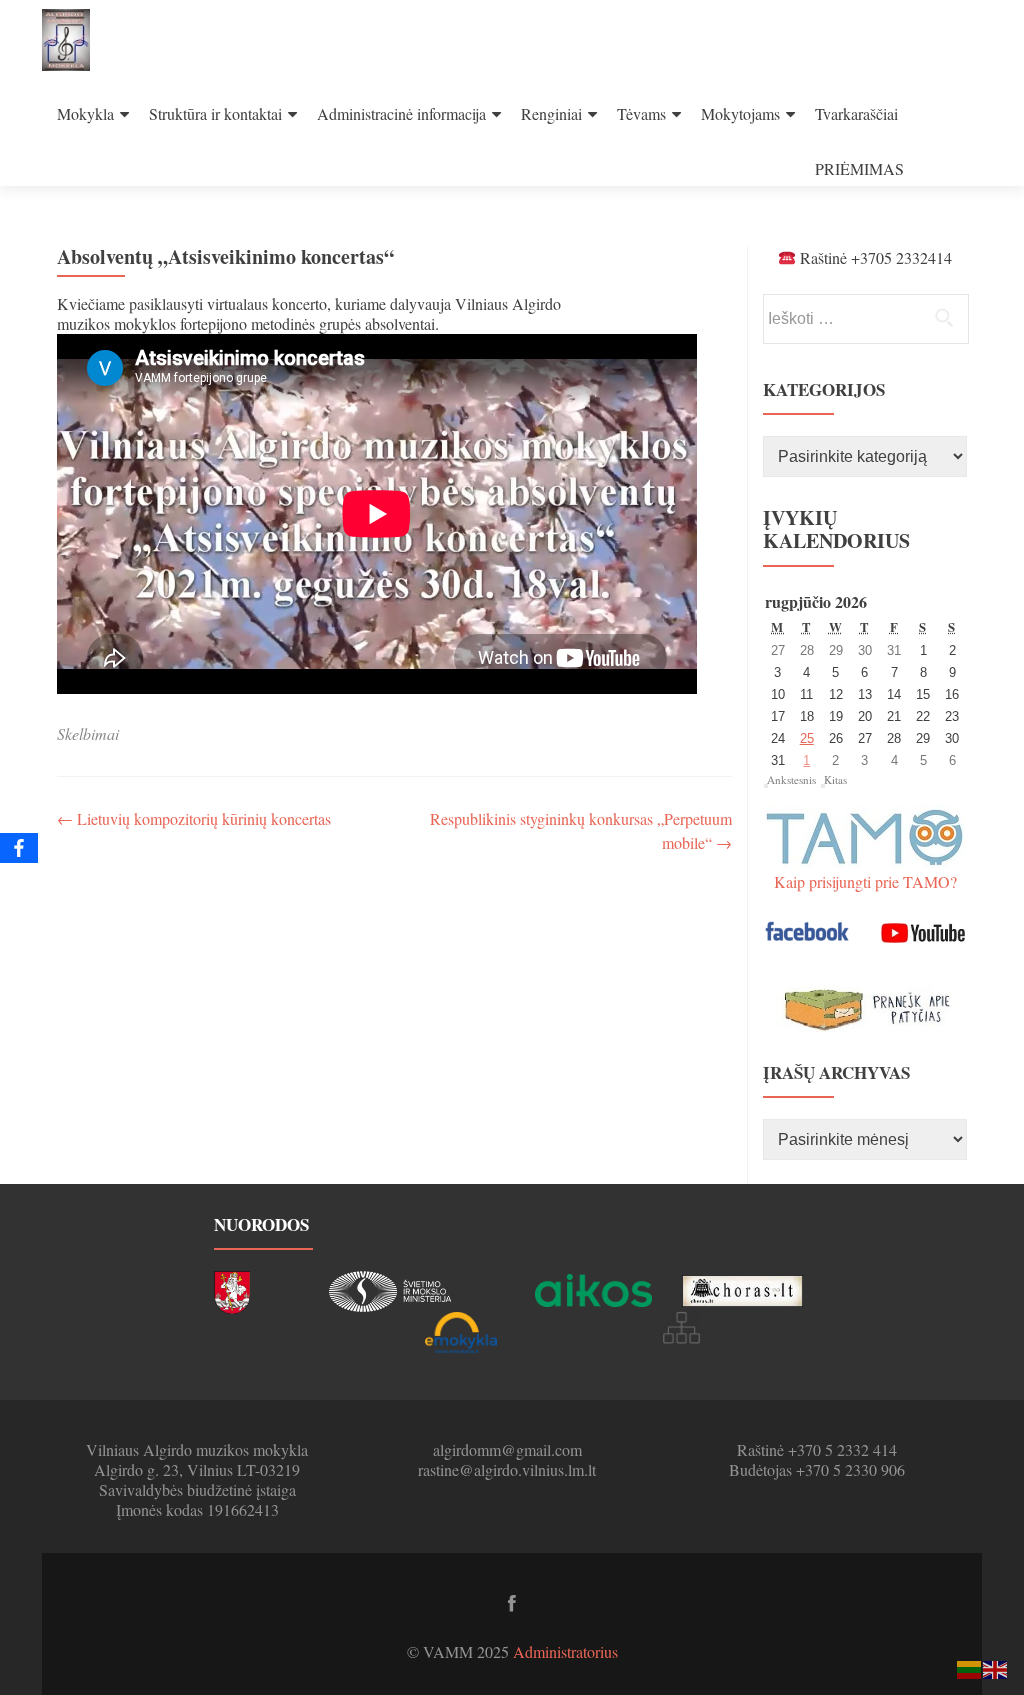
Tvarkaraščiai (856, 113)
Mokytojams (740, 113)
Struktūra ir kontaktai (215, 113)
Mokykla (85, 113)
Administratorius (565, 1651)
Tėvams (641, 113)
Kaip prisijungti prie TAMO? (865, 881)
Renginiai (551, 113)
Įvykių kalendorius (836, 529)
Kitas (835, 779)
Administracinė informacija (401, 113)
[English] (996, 1667)
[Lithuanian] (970, 1667)
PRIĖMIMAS (859, 168)
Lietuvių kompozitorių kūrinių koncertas (194, 818)
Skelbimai (88, 733)
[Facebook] (19, 848)
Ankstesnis (791, 779)
